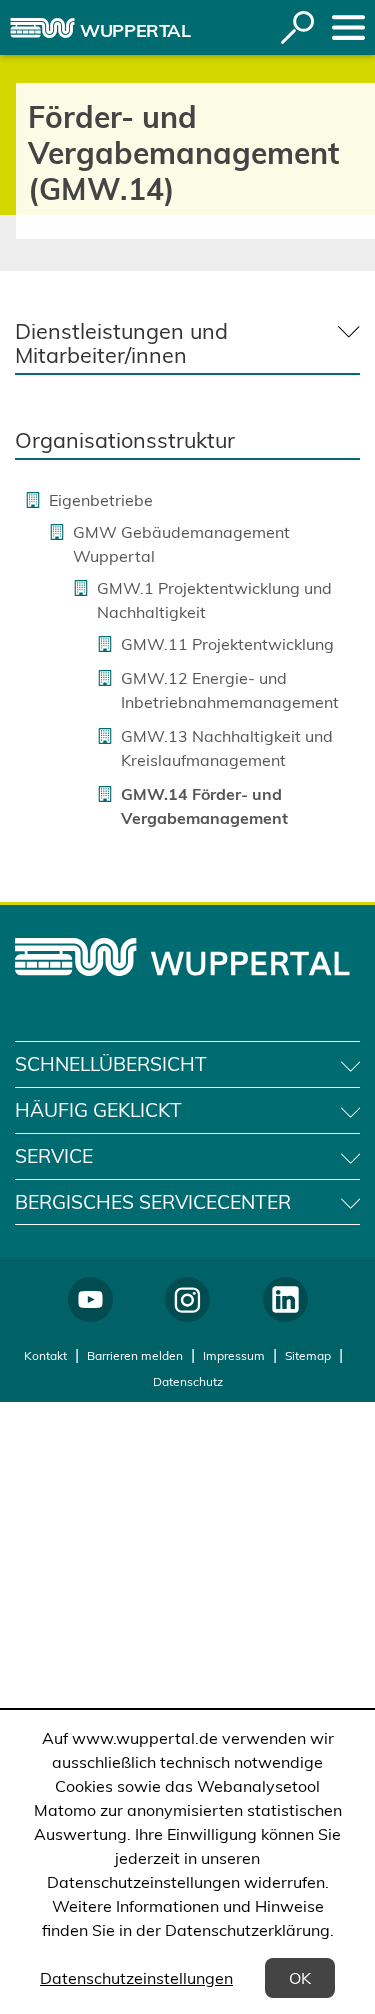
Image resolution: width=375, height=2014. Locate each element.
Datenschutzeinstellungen (136, 1978)
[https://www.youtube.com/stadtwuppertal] (90, 1299)
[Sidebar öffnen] (348, 27)
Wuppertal (135, 30)
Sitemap (308, 1355)
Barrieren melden (135, 1355)
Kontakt (45, 1355)
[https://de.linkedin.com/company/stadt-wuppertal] (285, 1299)
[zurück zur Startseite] (42, 28)
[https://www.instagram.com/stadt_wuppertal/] (187, 1299)
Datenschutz (188, 1381)
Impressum (234, 1355)
